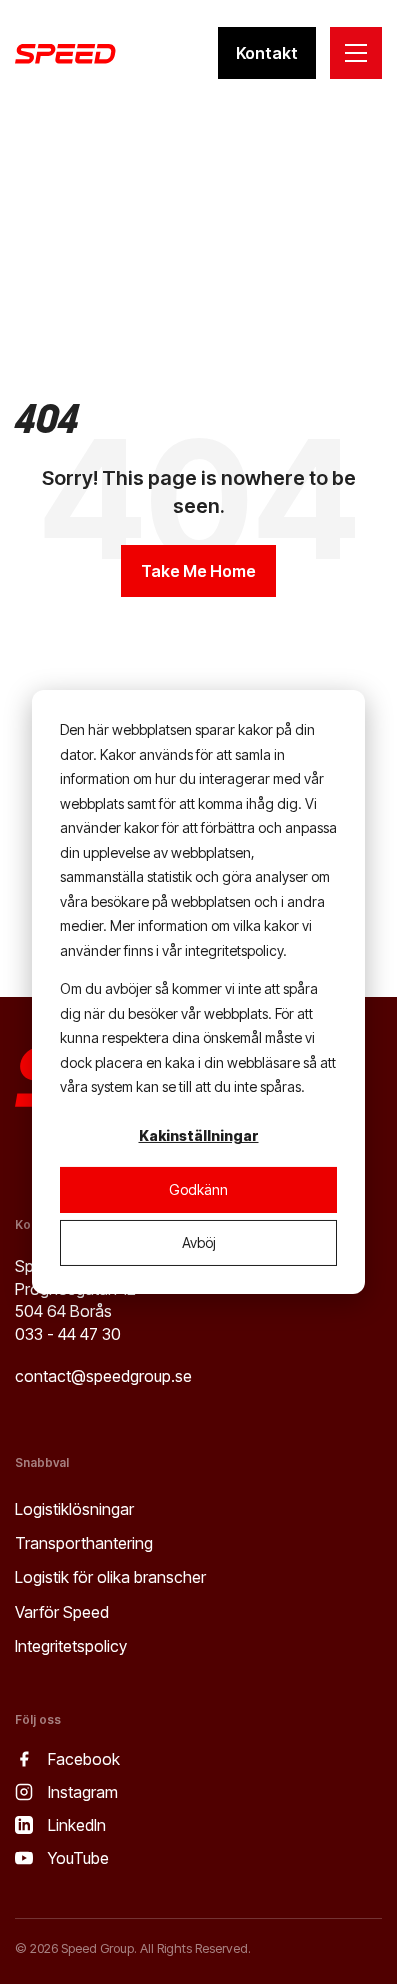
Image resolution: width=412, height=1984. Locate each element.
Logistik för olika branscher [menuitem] (110, 1577)
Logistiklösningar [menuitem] (74, 1509)
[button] (356, 53)
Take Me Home (198, 571)
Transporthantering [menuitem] (84, 1543)
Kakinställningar (199, 1135)
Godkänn (198, 1189)
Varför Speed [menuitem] (62, 1612)
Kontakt (267, 53)
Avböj (199, 1242)
